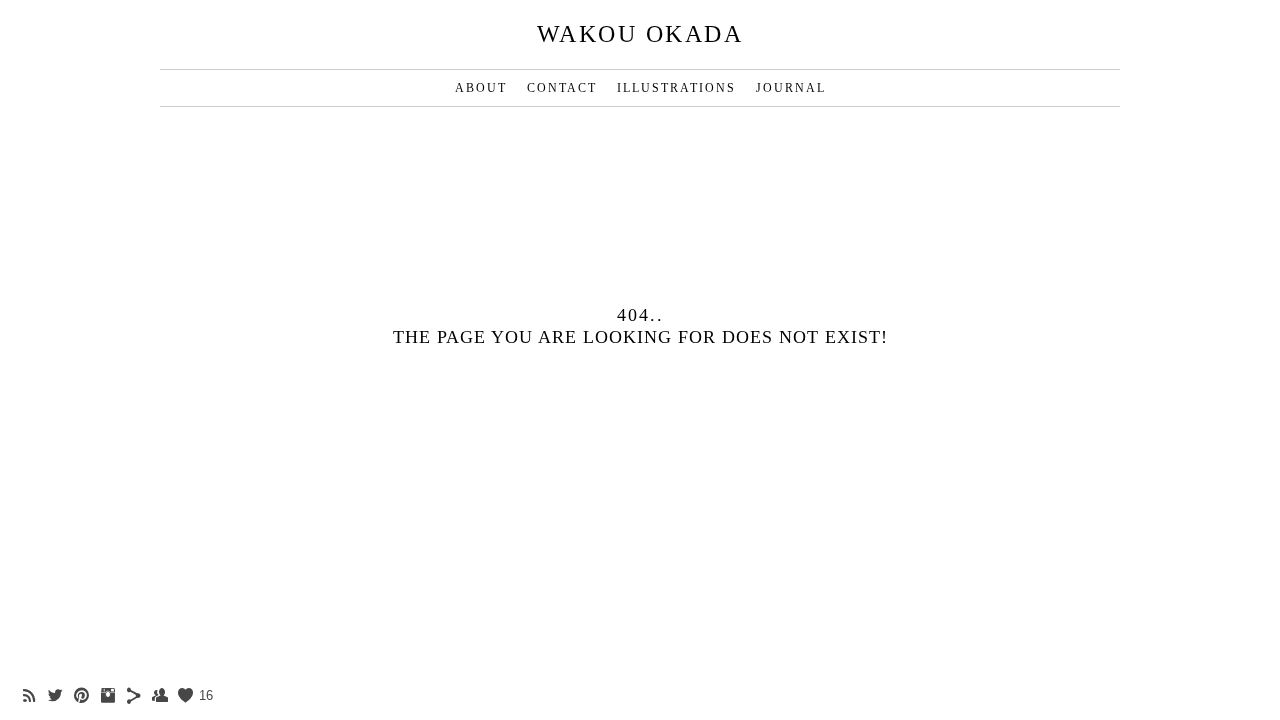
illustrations (676, 88)
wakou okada (640, 34)
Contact (562, 88)
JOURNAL (791, 88)
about (481, 88)
